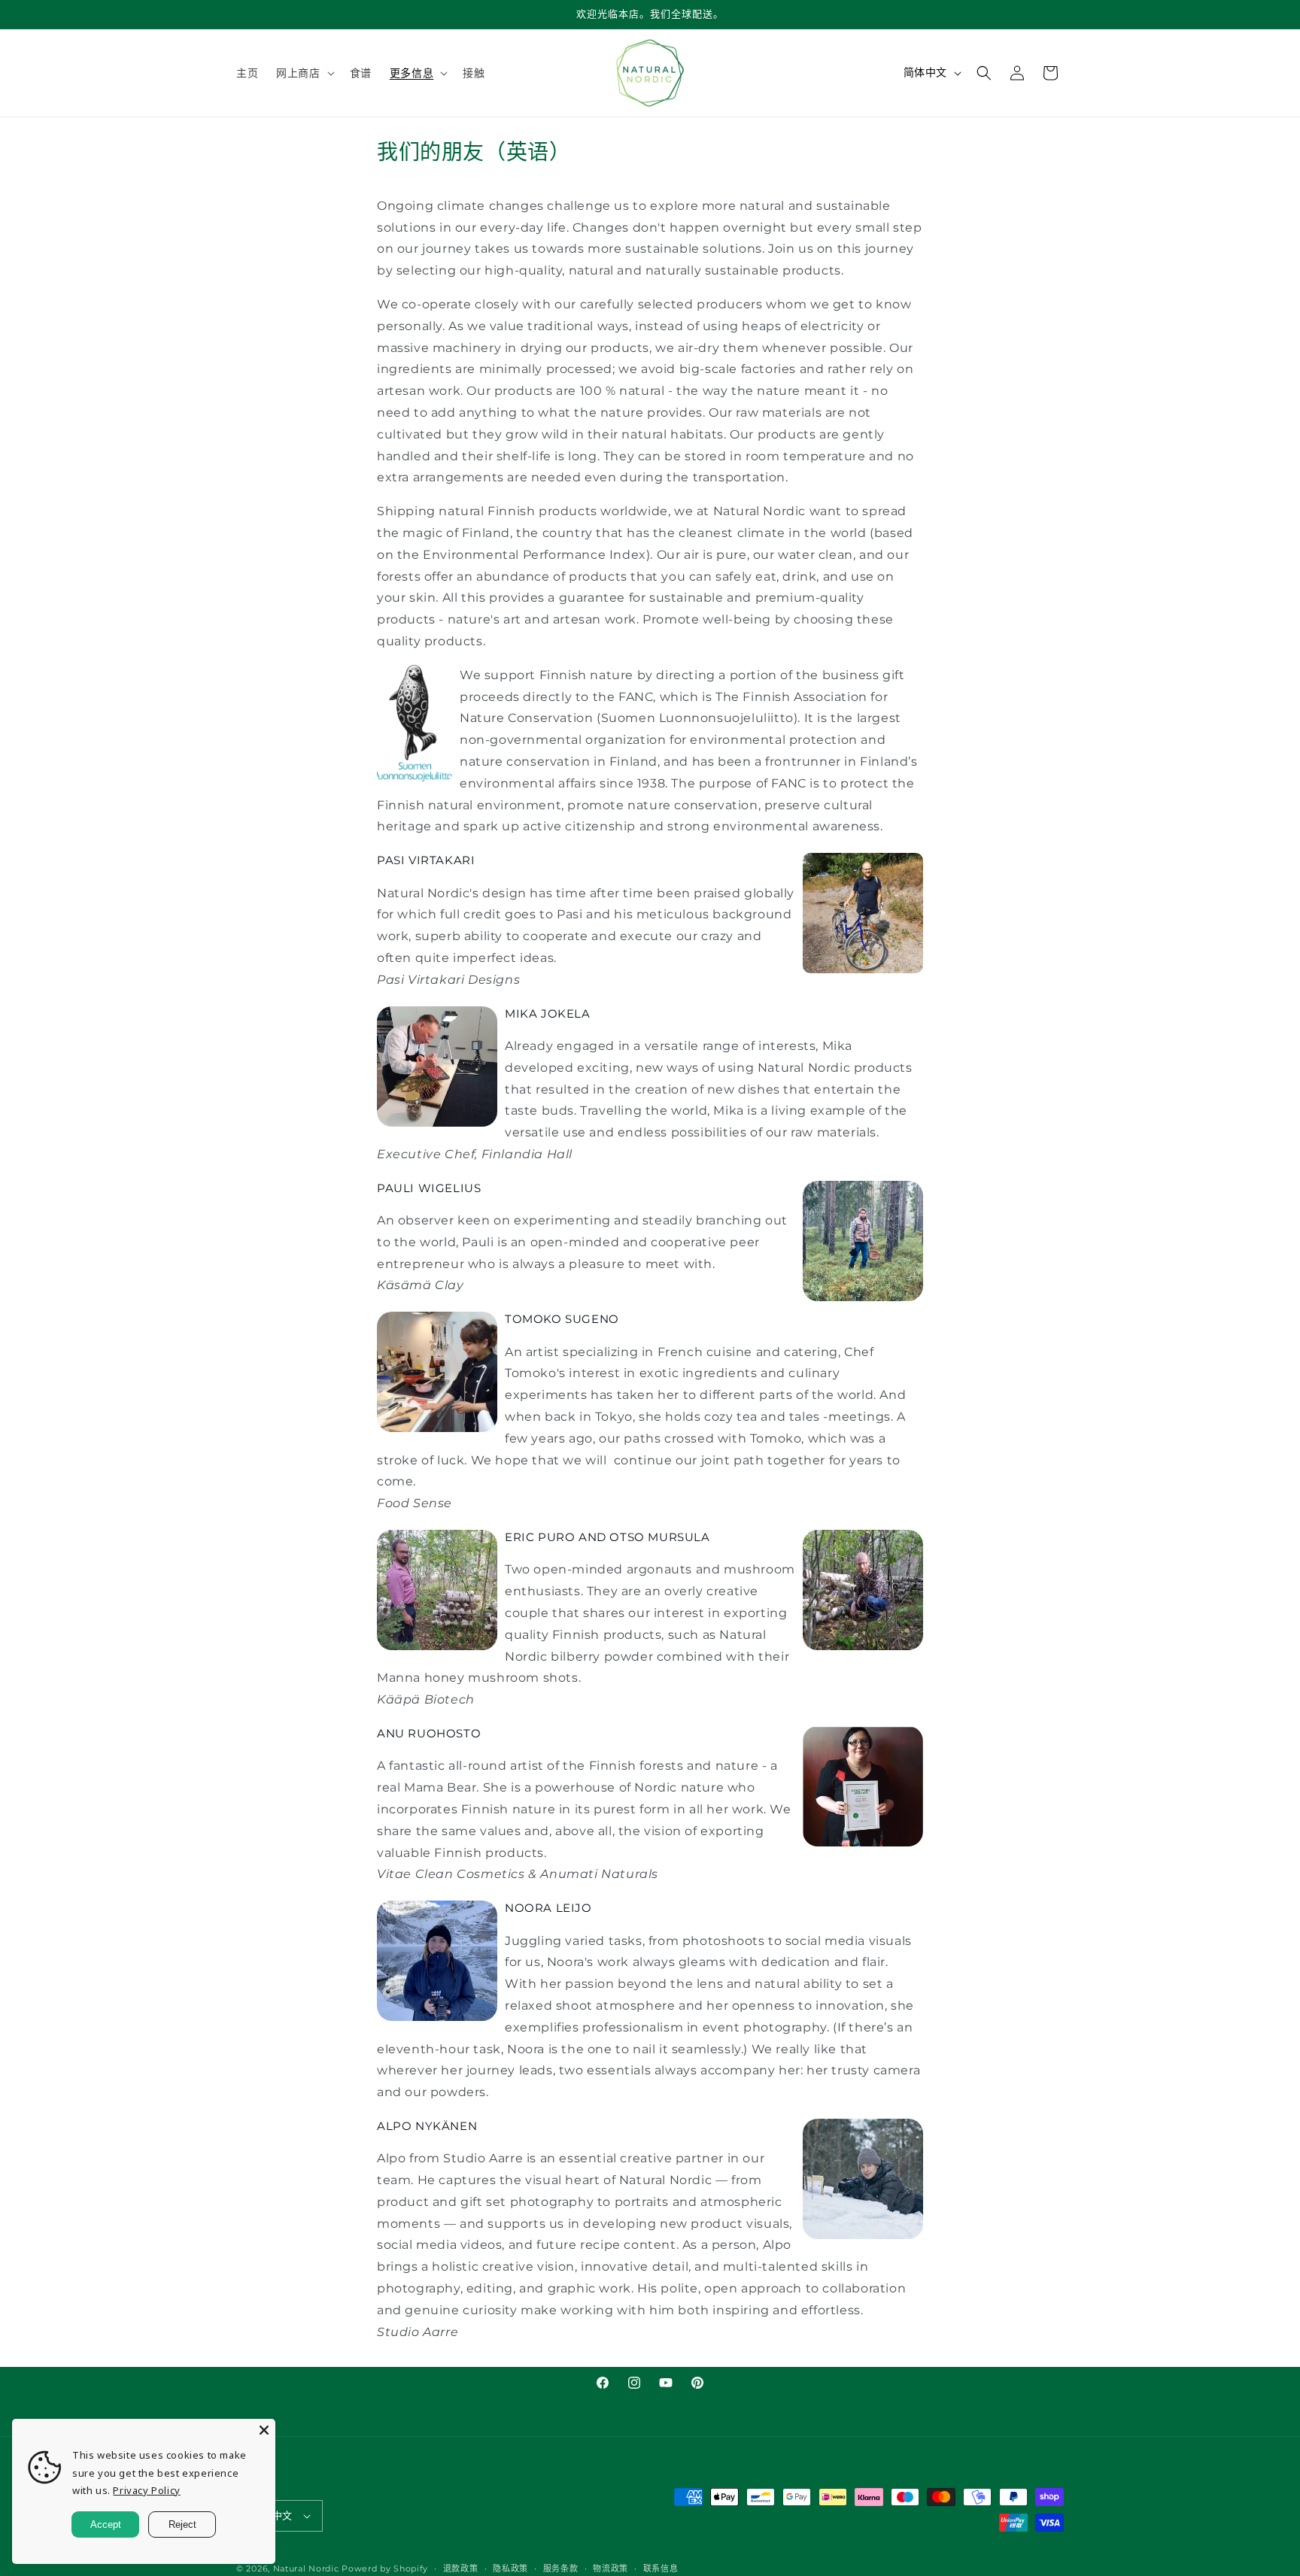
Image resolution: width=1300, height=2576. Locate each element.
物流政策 (611, 2568)
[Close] (264, 2430)
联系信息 (661, 2568)
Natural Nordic (306, 2568)
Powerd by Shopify (385, 2568)
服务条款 (561, 2568)
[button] (304, 73)
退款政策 (461, 2568)
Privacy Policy (146, 2490)
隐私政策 (510, 2568)
